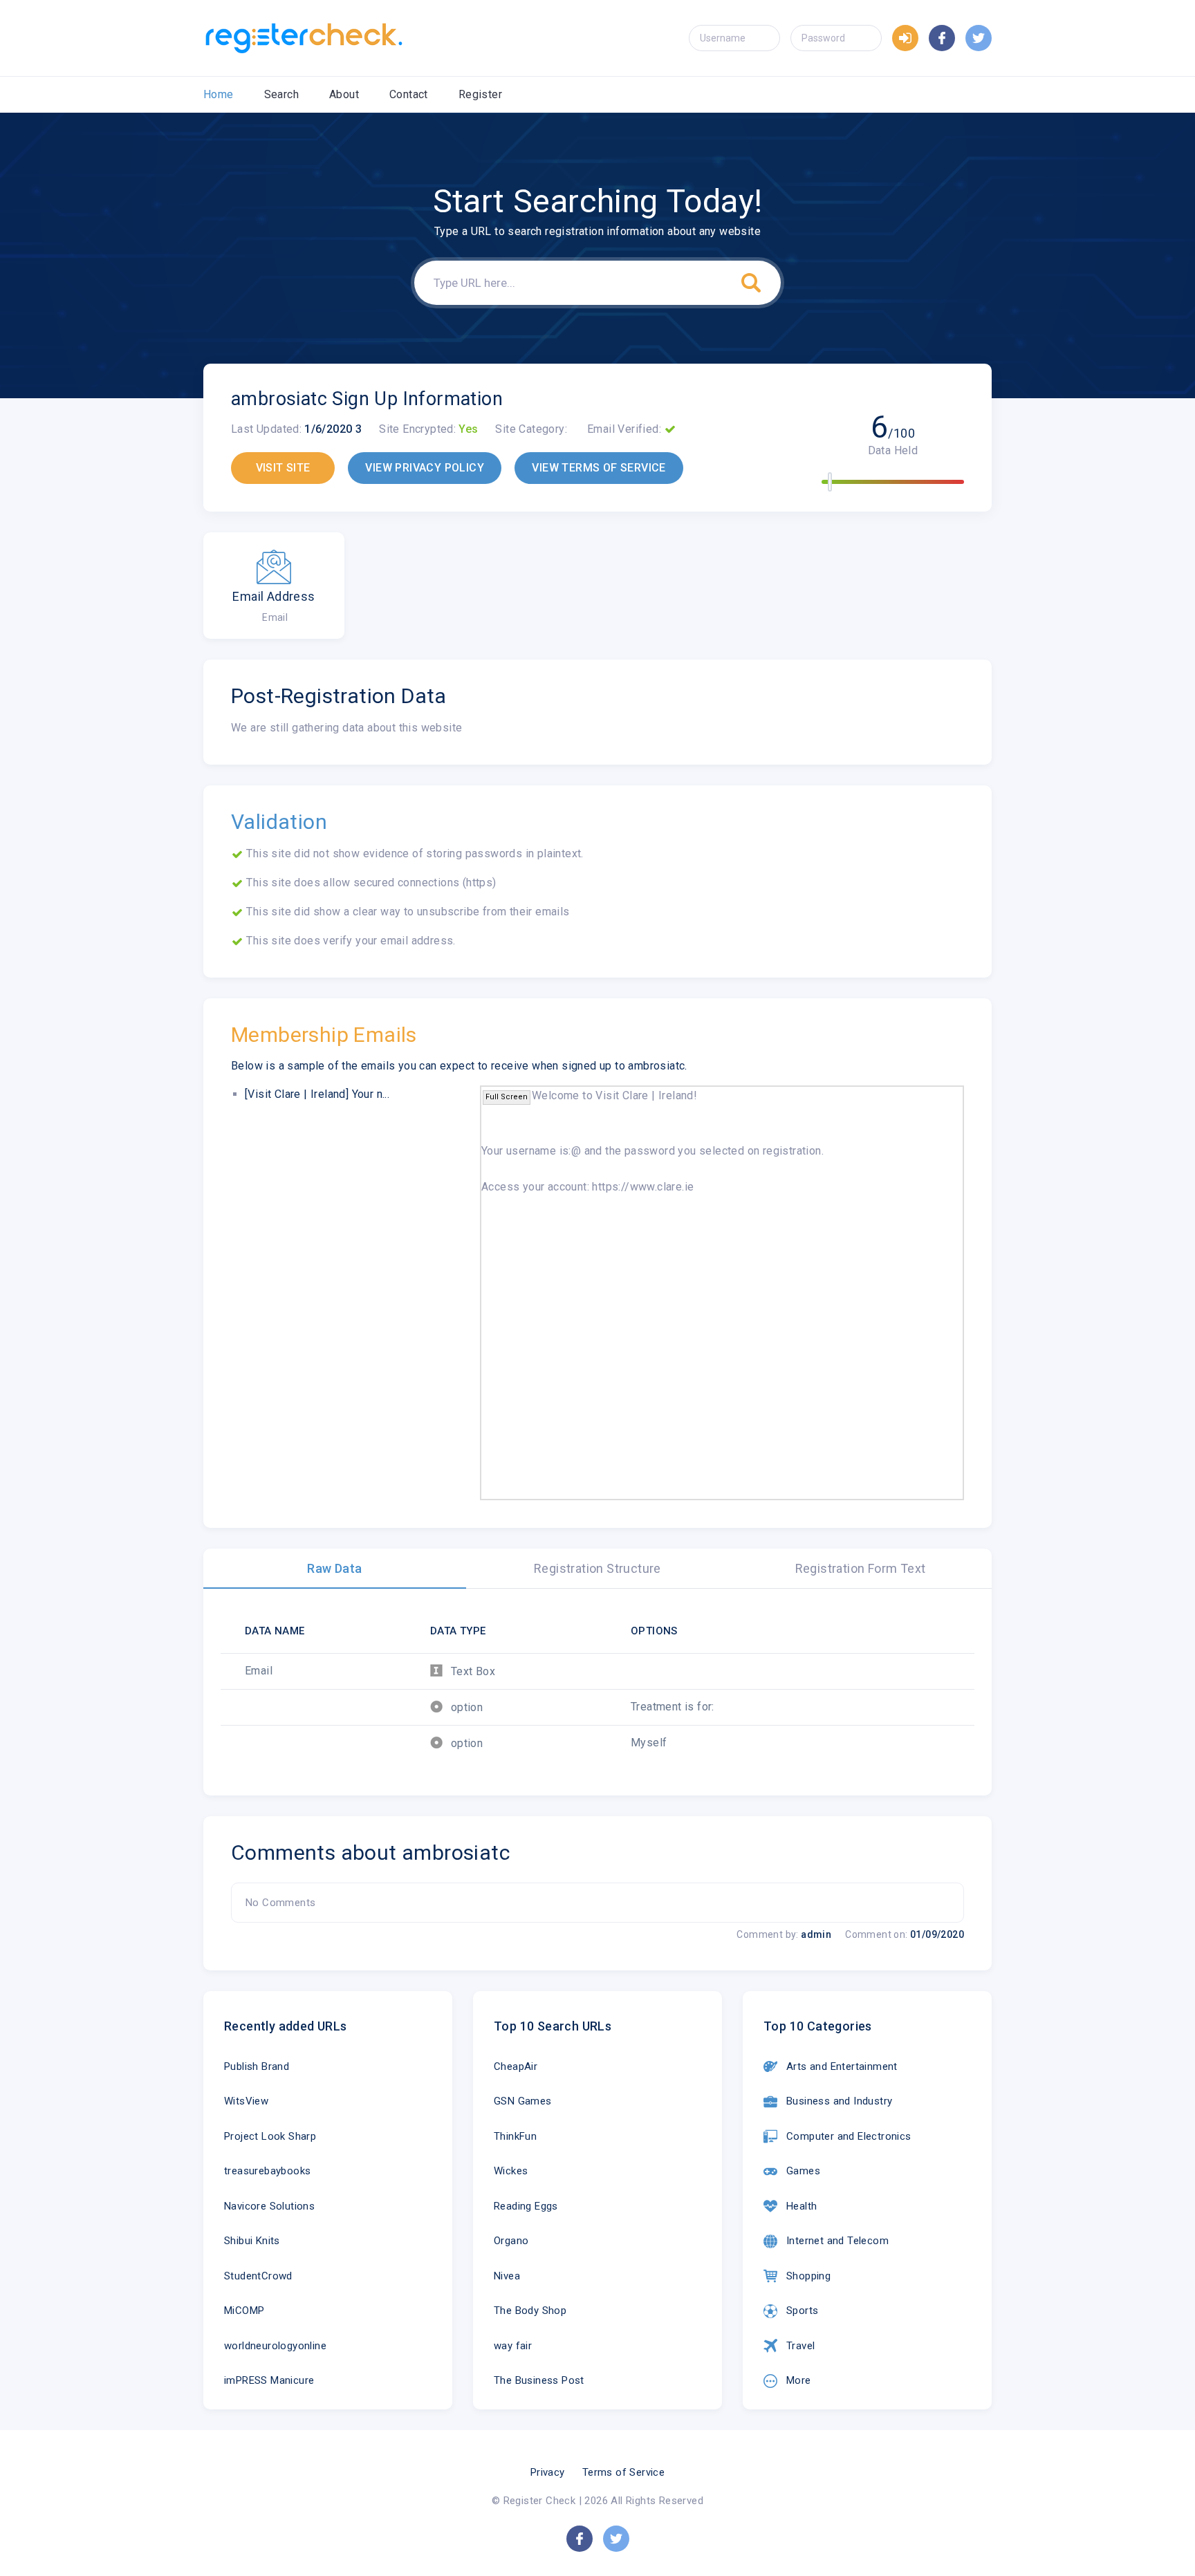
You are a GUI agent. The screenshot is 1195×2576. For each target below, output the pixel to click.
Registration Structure (597, 1568)
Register (480, 94)
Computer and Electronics (849, 2136)
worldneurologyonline (275, 2346)
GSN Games (523, 2101)
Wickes (511, 2171)
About (344, 94)
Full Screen (507, 1097)
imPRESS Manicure (269, 2380)
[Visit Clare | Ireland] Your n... (317, 1094)
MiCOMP (244, 2311)
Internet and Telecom (837, 2241)
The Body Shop (530, 2311)
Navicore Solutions (269, 2206)
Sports (802, 2311)
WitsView (246, 2101)
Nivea (507, 2276)
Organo (511, 2241)
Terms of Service (623, 2472)
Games (803, 2171)
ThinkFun (515, 2136)
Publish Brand (257, 2066)
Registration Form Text (861, 1568)
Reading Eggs (526, 2206)
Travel (800, 2346)
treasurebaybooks (267, 2171)
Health (802, 2206)
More (799, 2380)
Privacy (548, 2472)
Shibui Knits (252, 2241)
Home (219, 94)
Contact (409, 94)
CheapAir (516, 2066)
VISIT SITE (283, 468)
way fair (513, 2346)
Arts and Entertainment (842, 2066)
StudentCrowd (258, 2276)
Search (281, 94)
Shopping (808, 2276)
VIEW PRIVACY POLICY (425, 468)
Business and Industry (839, 2101)
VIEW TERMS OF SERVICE (599, 468)
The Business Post (539, 2380)
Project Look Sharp (270, 2136)
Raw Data (334, 1568)
